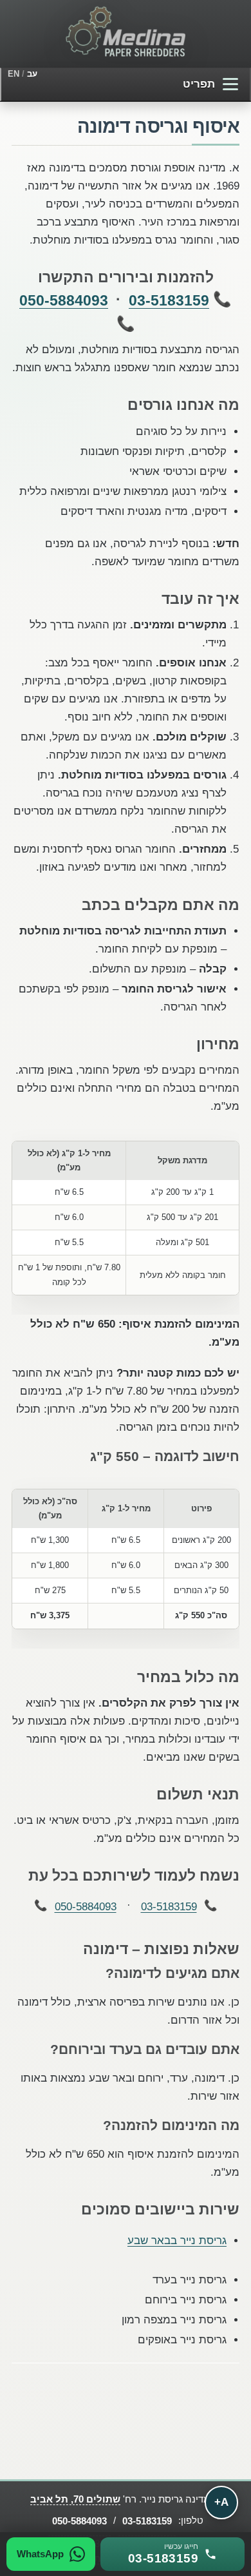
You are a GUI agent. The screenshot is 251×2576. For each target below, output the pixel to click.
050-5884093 (64, 300)
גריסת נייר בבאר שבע (177, 2240)
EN (14, 74)
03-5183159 (169, 300)
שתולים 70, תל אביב (75, 2499)
